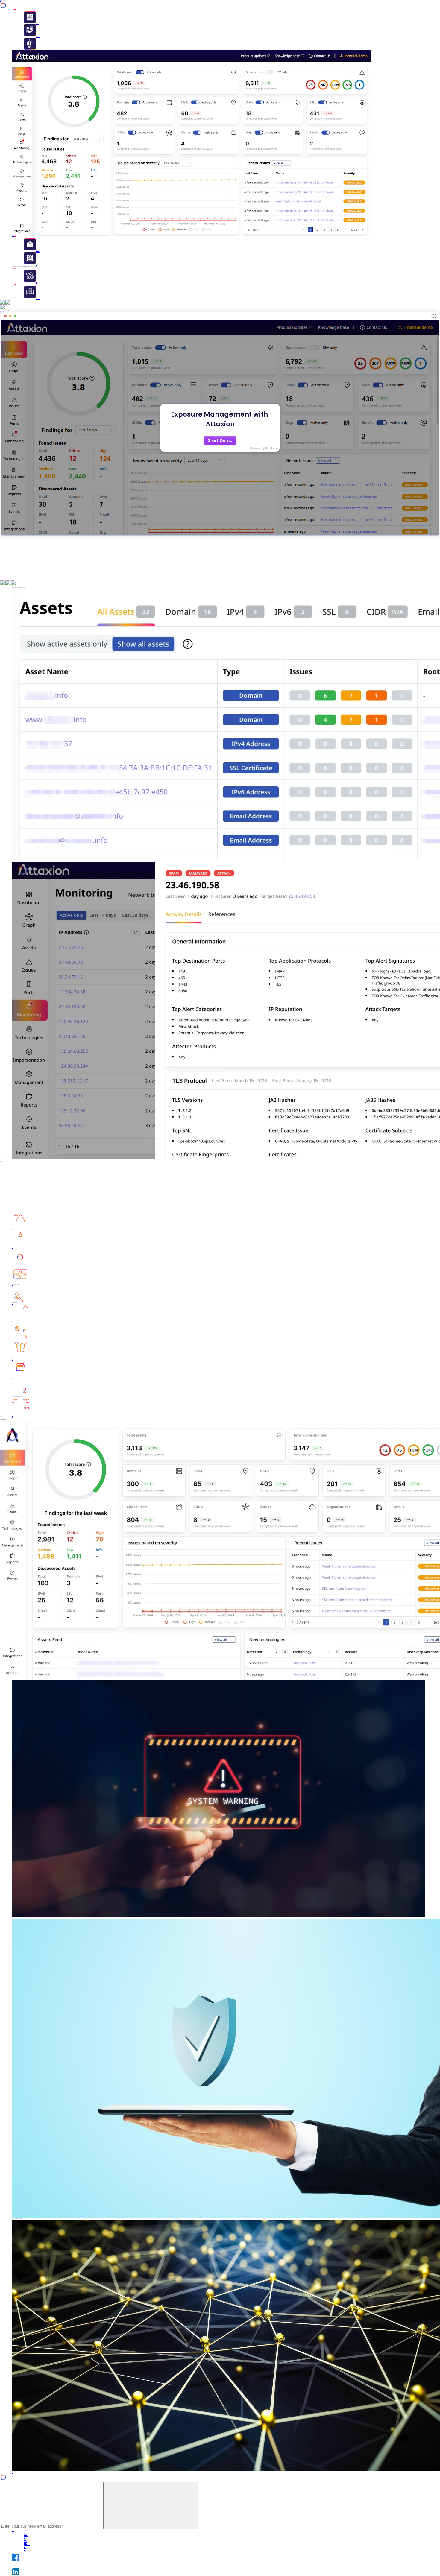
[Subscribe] (151, 2506)
